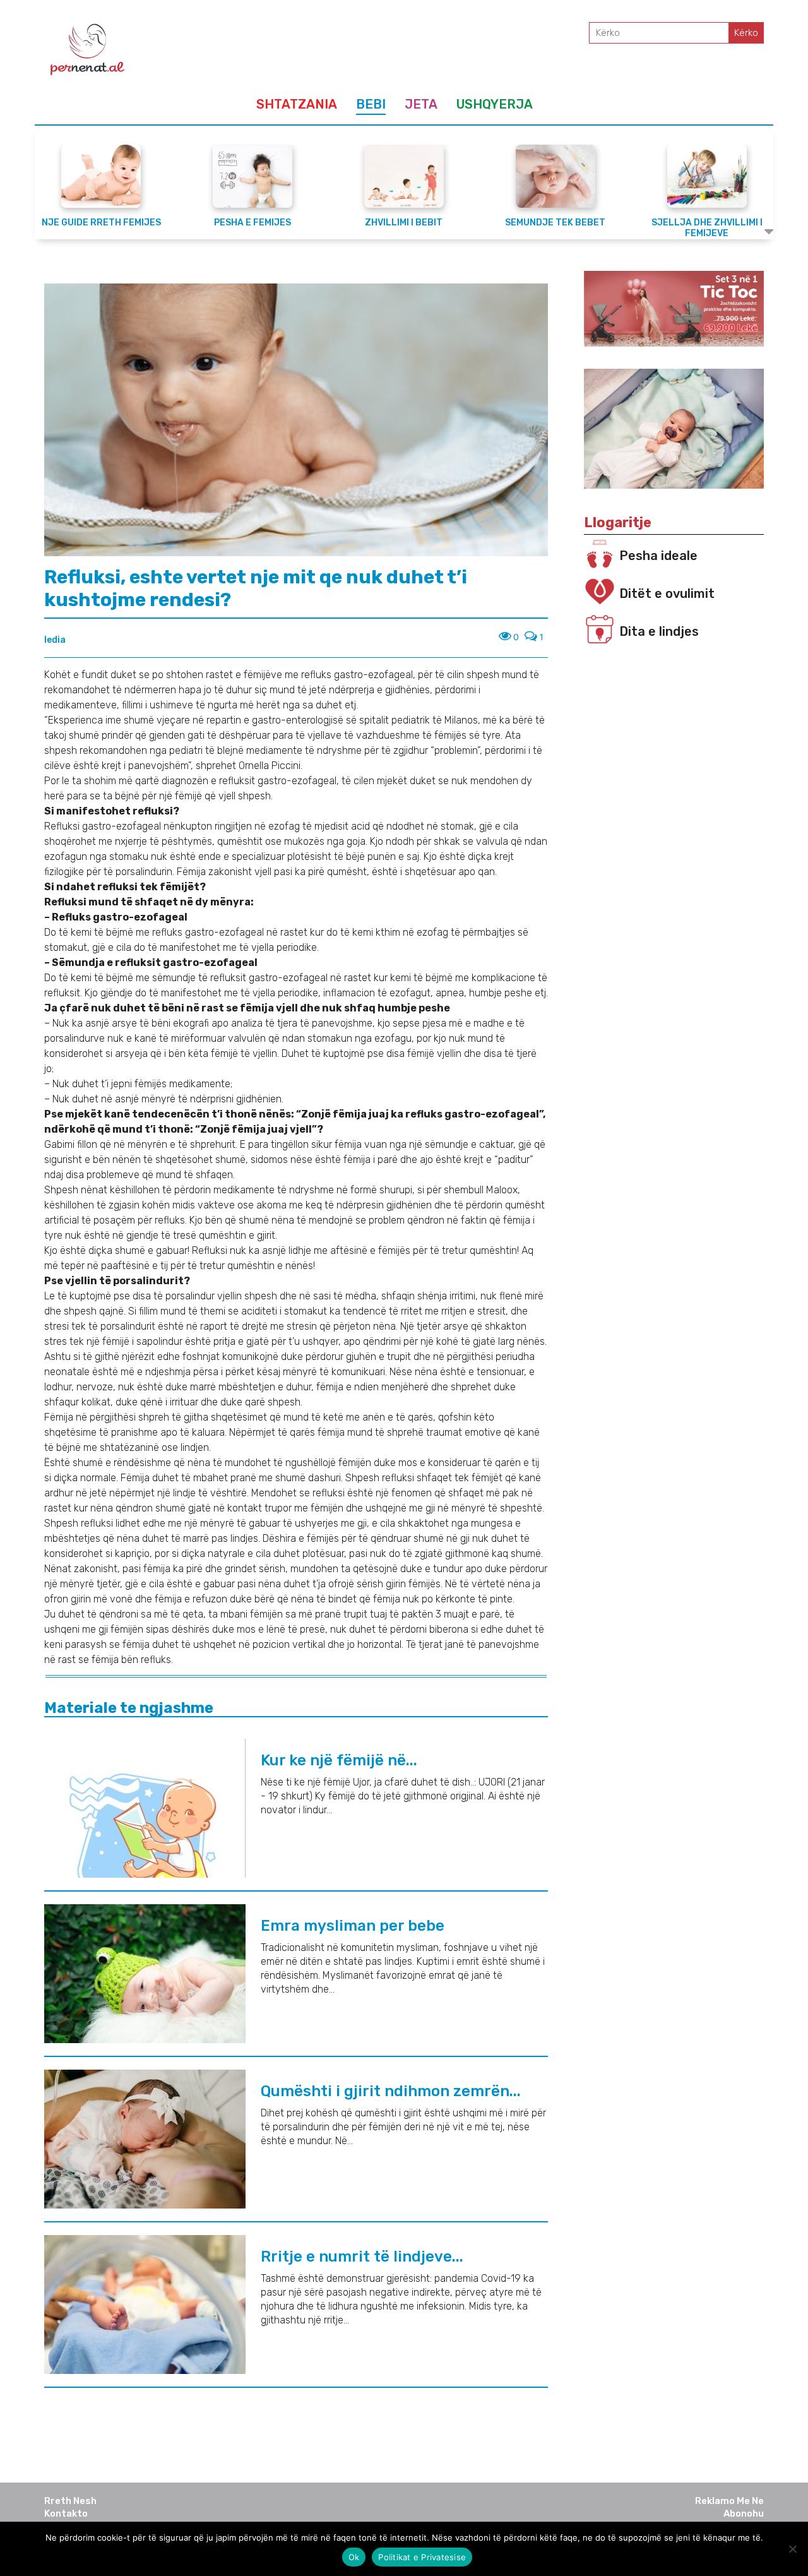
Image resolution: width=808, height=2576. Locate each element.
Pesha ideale (658, 556)
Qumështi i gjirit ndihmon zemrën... (391, 2091)
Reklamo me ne (729, 2501)
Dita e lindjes (659, 631)
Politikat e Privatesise (422, 2557)
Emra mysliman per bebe (353, 1926)
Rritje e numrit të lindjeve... (362, 2257)
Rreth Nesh (70, 2501)
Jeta (421, 104)
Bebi (371, 104)
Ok (354, 2557)
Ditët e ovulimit (667, 593)
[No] (792, 2549)
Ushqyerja (495, 104)
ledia (55, 640)
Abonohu (744, 2513)
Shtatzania (297, 104)
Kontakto (66, 2513)
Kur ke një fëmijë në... (339, 1760)
